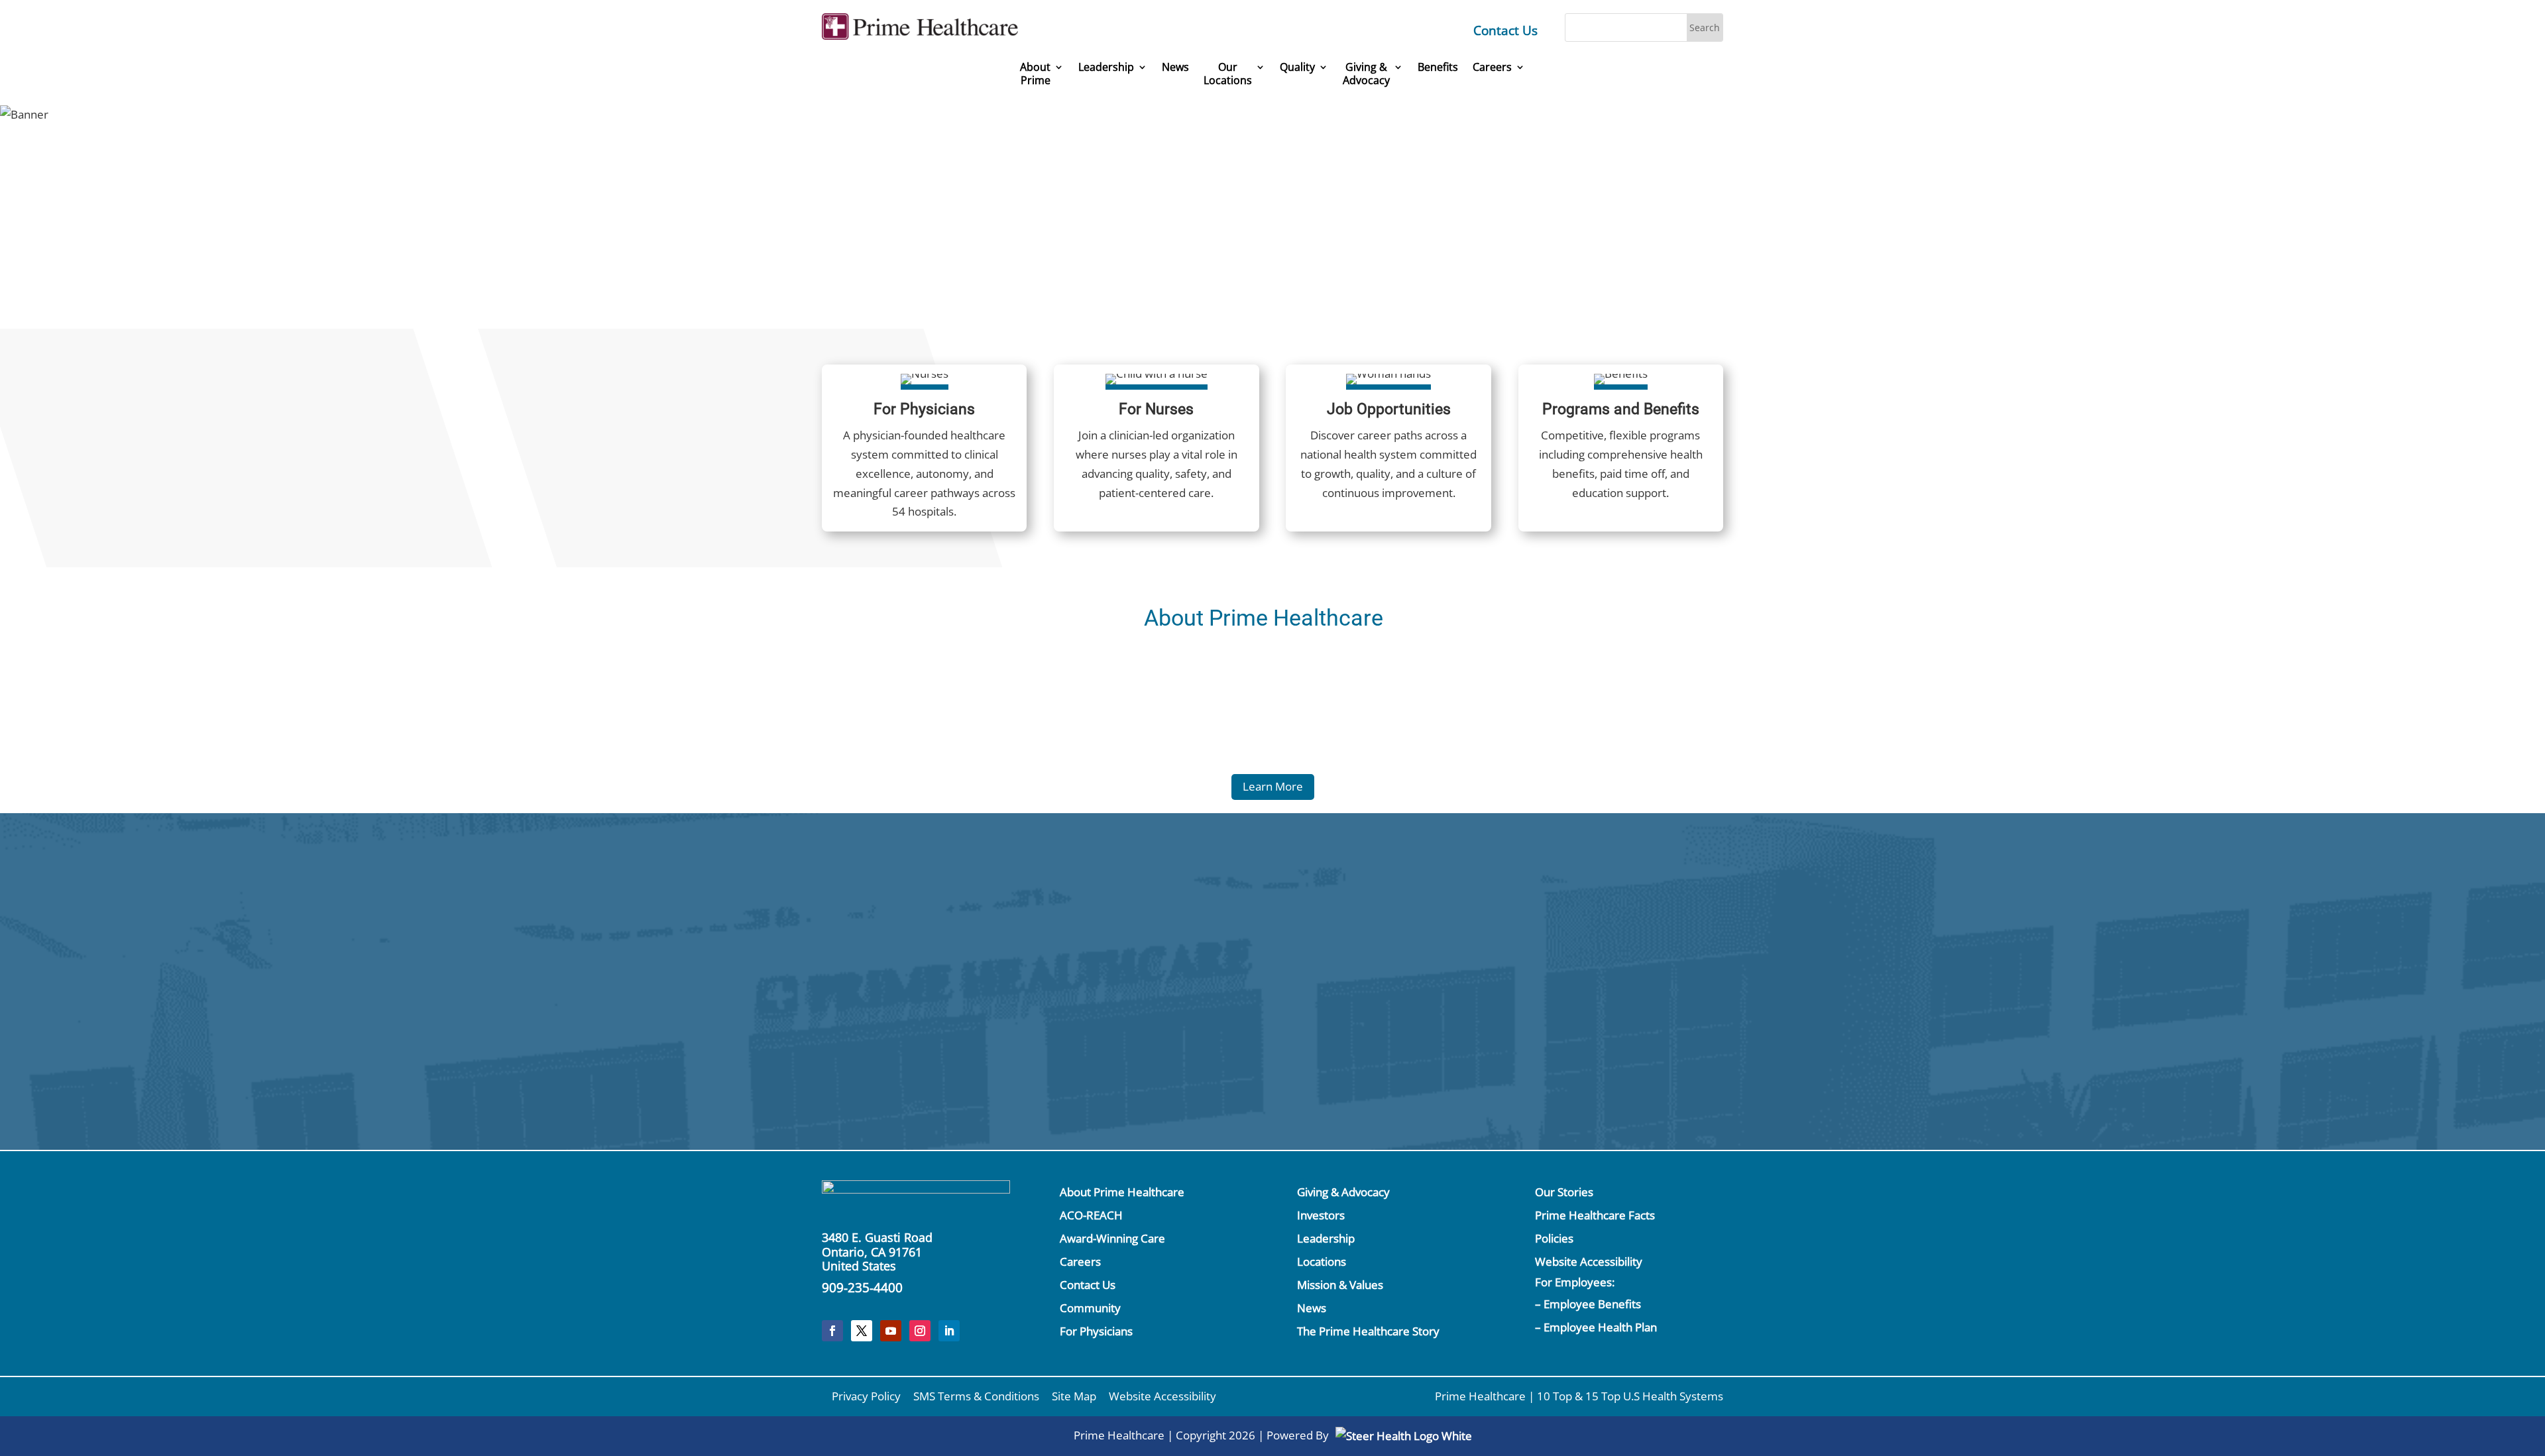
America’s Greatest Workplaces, (1346, 191)
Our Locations (1228, 74)
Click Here (1581, 925)
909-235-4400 (862, 1288)
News (1175, 67)
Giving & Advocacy (1343, 1192)
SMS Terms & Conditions (976, 1396)
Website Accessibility (1589, 1261)
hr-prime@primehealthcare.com (1023, 1043)
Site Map (1074, 1396)
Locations (1322, 1261)
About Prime (1035, 74)
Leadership (1106, 67)
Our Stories (1564, 1192)
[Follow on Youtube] (891, 1331)
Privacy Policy (866, 1396)
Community (1090, 1308)
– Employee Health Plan (1596, 1327)
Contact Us (1505, 30)
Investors (1321, 1215)
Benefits (1438, 67)
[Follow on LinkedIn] (949, 1331)
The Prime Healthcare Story (1368, 1331)
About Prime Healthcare (1122, 1192)
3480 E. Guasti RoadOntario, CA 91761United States (877, 1252)
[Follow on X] (862, 1331)
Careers (1492, 67)
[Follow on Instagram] (920, 1331)
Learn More (1273, 786)
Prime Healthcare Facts (1595, 1215)
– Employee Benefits (1588, 1304)
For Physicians (1096, 1331)
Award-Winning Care (1112, 1238)
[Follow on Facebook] (832, 1331)
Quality (1297, 67)
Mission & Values (1340, 1285)
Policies (1554, 1238)
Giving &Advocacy (1366, 74)
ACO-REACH (1091, 1215)
